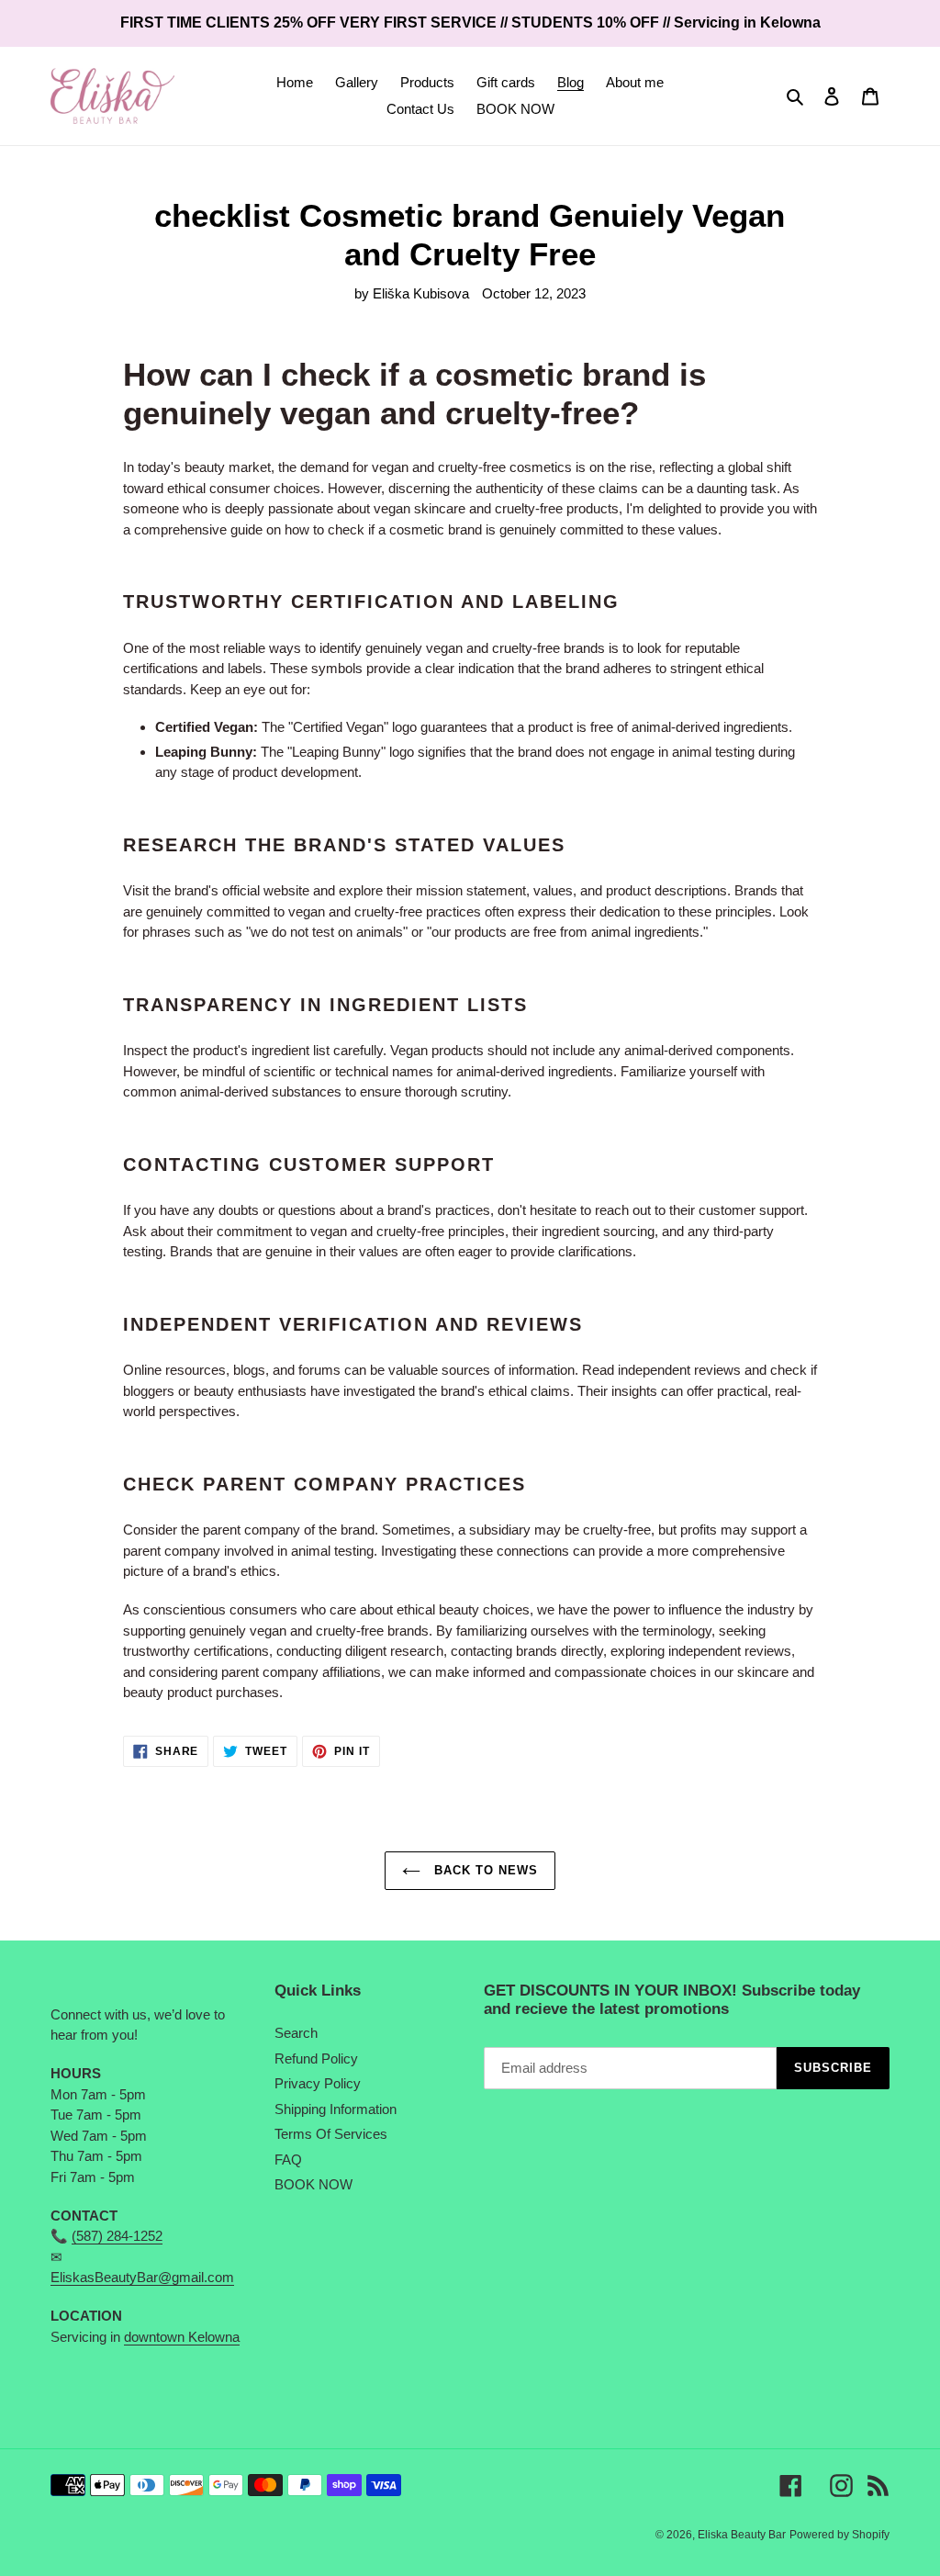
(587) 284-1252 (117, 2236)
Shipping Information (336, 2109)
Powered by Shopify (839, 2535)
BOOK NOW (313, 2184)
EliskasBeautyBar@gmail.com (142, 2277)
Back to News (484, 1870)
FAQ (288, 2160)
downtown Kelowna (182, 2337)
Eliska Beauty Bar (742, 2535)
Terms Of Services (331, 2134)
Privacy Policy (318, 2083)
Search (296, 2033)
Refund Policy (316, 2059)
